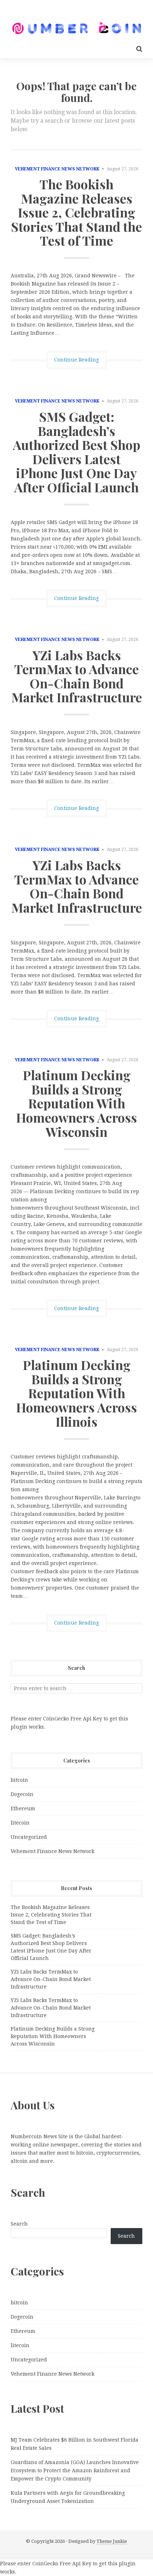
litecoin (20, 1823)
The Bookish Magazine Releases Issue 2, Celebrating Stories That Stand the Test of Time (76, 212)
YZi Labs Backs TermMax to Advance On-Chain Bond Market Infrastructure (77, 676)
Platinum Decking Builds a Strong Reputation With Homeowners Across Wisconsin (76, 1103)
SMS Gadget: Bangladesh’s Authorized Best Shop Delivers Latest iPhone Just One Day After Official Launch (76, 452)
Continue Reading (76, 360)
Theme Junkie (112, 2541)
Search (19, 2224)
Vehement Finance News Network (57, 169)
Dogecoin (22, 1794)
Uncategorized (29, 1837)
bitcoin (19, 1780)
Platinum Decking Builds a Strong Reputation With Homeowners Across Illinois (76, 1393)
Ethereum (23, 1808)
